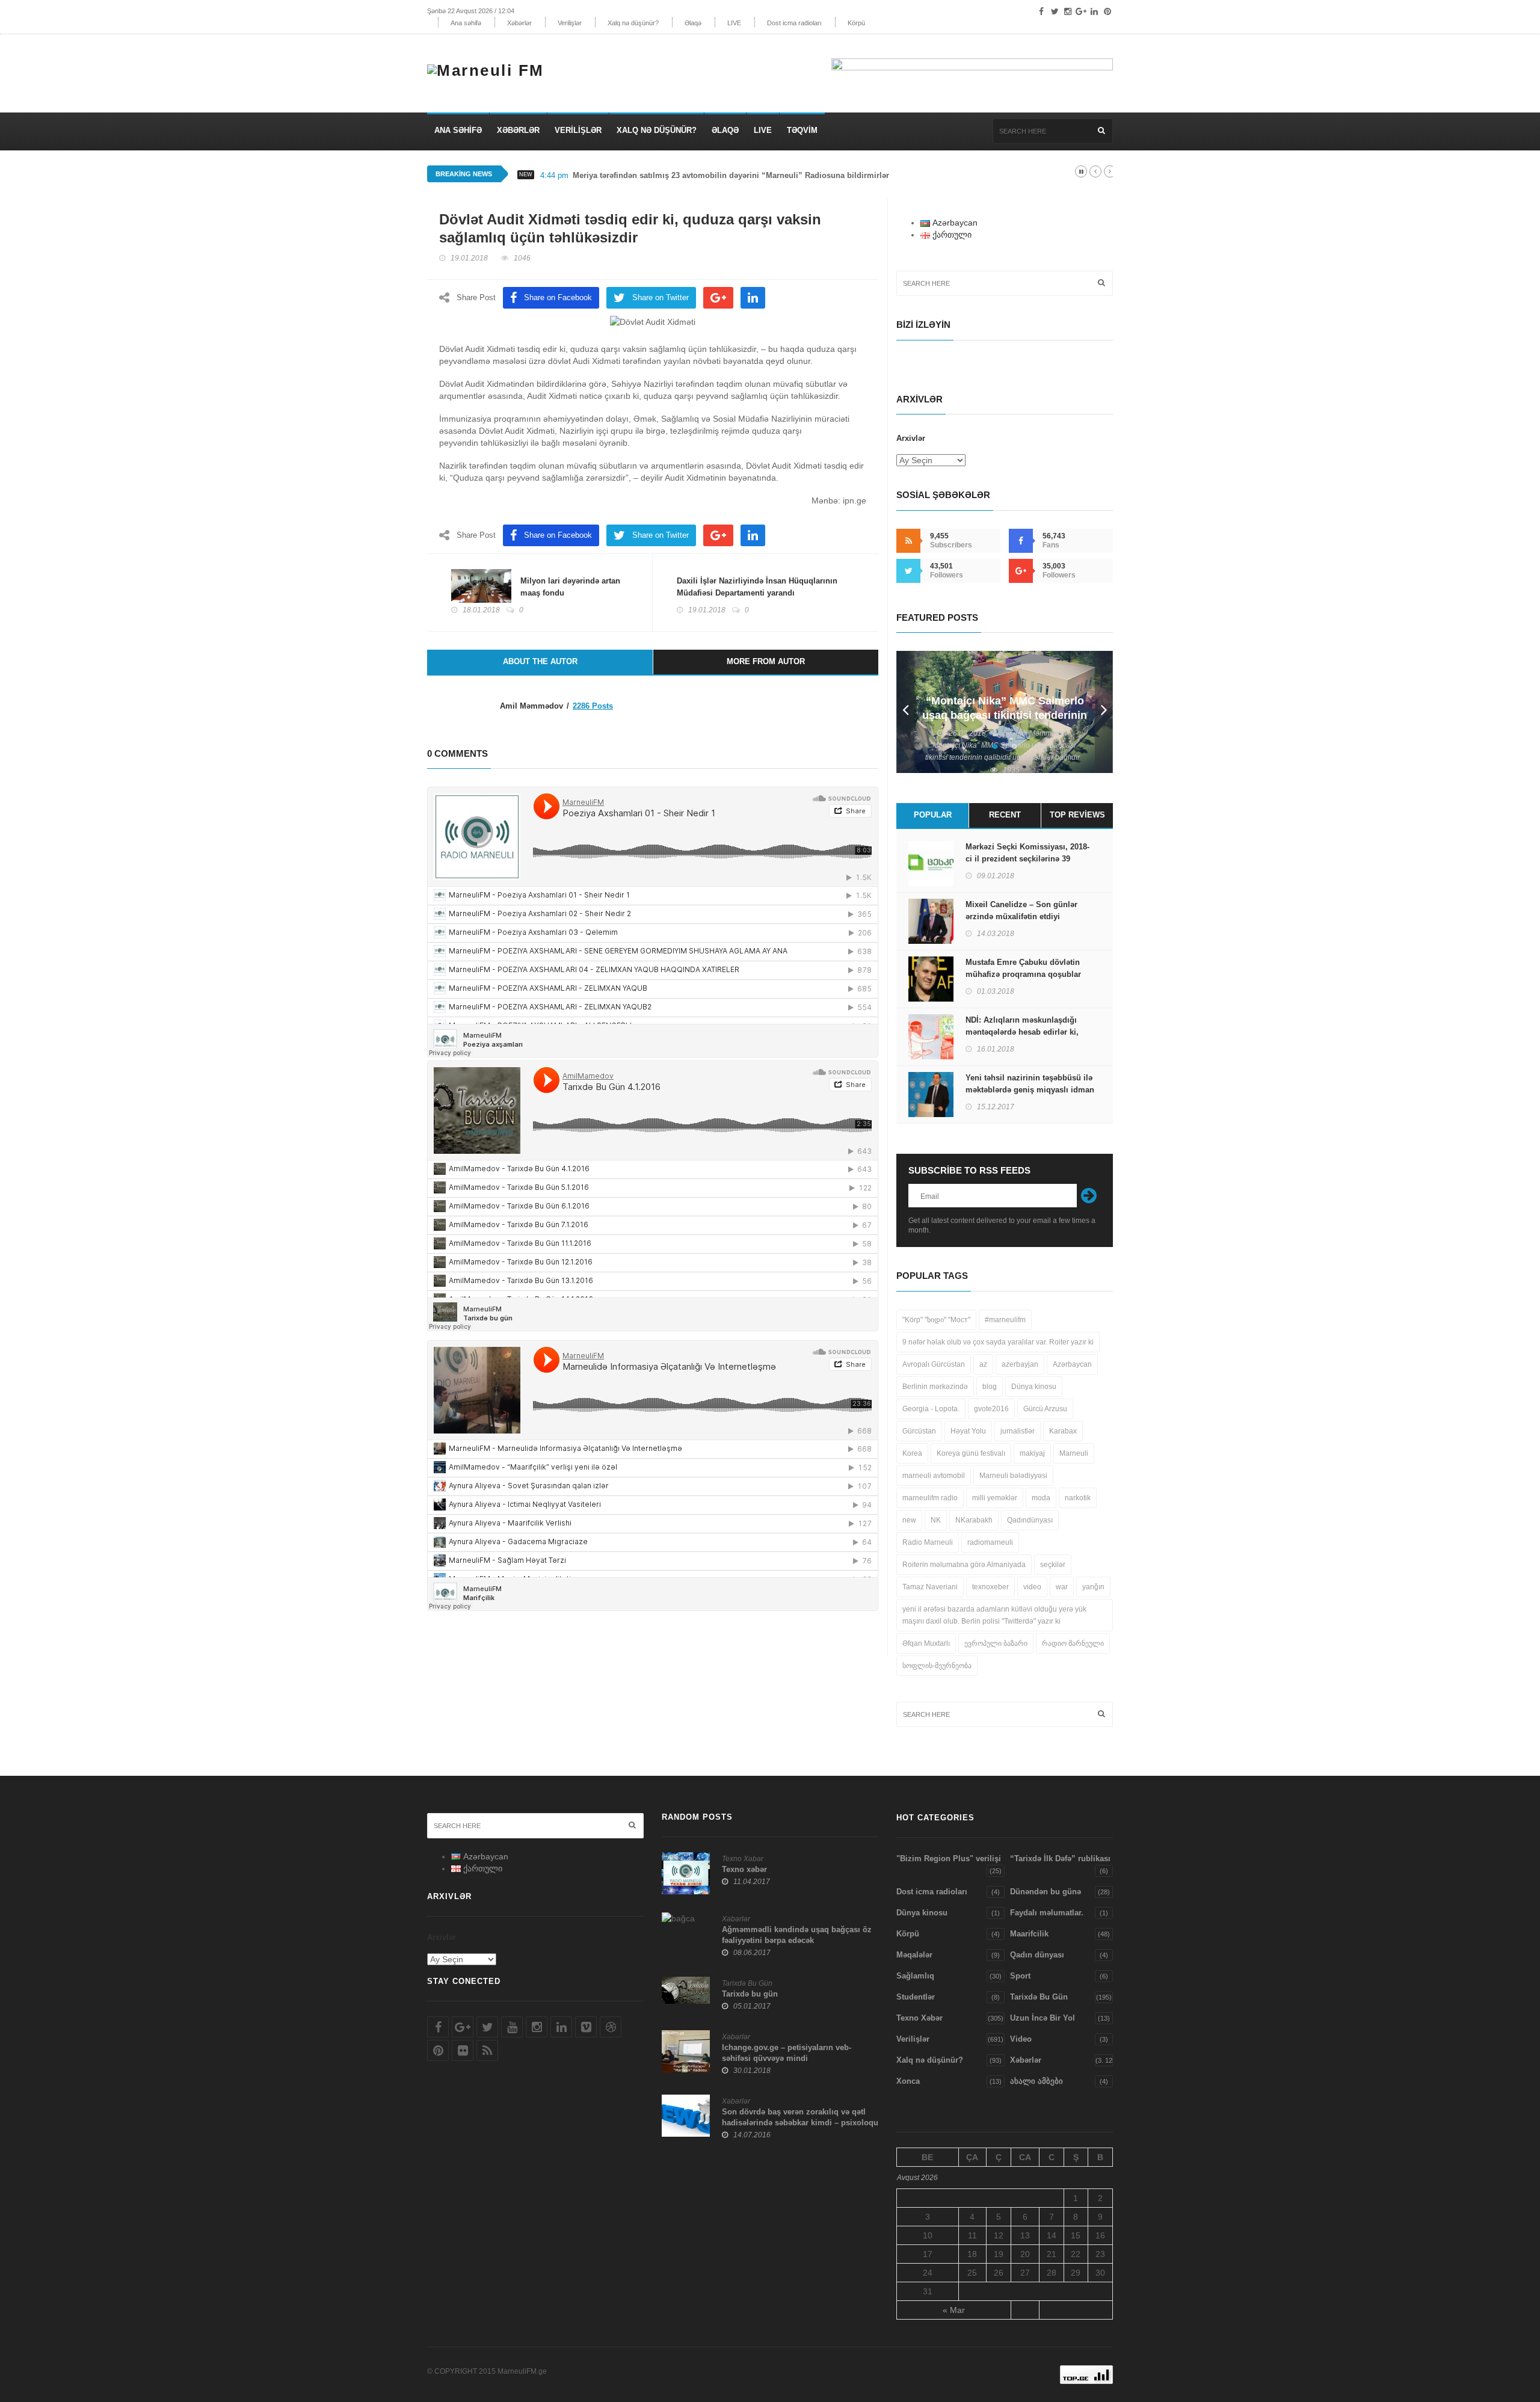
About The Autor (540, 661)
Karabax (1063, 1431)
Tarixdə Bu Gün (747, 1983)
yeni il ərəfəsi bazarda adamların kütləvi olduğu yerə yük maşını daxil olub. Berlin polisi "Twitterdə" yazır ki (994, 1615)
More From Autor (766, 661)
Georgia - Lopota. (931, 1409)
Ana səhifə (466, 23)
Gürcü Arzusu (1045, 1409)
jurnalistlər (1018, 1431)
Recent (1005, 815)
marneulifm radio (930, 1498)
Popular (933, 815)
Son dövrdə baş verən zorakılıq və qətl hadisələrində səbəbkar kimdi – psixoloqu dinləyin (800, 2123)
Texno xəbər (744, 1869)
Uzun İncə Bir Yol (1043, 2018)
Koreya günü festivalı (971, 1453)
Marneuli (1074, 1453)
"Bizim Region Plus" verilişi (949, 1858)
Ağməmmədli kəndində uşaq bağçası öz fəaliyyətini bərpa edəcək (797, 1935)
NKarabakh (974, 1520)
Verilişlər (570, 23)
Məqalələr (914, 1955)
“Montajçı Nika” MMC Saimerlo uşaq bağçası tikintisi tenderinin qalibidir (1005, 715)
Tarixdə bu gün (750, 1994)
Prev (905, 712)
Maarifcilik (1029, 1934)
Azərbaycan (1072, 1364)
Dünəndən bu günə (1046, 1892)
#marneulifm (1005, 1320)
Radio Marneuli (928, 1542)
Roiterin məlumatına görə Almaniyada (964, 1565)
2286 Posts (593, 706)
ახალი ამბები (1036, 2081)
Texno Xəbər (743, 1859)
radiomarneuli (990, 1542)
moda (1041, 1498)
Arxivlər (911, 438)
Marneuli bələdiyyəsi (1013, 1476)
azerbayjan (1020, 1364)
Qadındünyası (1030, 1520)
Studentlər (916, 1997)
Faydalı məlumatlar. (1047, 1913)
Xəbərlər (519, 23)
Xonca (908, 2081)
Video (1021, 2039)
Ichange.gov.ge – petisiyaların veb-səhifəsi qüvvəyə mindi (787, 2053)
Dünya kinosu (1034, 1387)
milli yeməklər (995, 1498)
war (1062, 1587)
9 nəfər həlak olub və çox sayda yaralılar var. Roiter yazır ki (998, 1342)
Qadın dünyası (1037, 1955)
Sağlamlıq (915, 1976)
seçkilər (1053, 1565)
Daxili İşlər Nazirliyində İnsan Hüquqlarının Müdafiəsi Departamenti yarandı (757, 587)
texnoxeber (990, 1587)
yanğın (1093, 1587)
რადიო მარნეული (1073, 1643)
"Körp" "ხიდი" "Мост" (936, 1320)
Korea (912, 1453)
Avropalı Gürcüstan (934, 1364)
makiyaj (1032, 1453)
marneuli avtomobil (934, 1476)
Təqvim (802, 130)
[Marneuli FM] (490, 67)
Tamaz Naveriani (930, 1587)
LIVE (734, 23)
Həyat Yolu (968, 1431)
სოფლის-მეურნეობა (937, 1666)
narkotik (1078, 1498)
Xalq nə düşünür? (633, 23)
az (983, 1364)
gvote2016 (991, 1409)
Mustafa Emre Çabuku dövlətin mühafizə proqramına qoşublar (1023, 968)
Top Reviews (1077, 815)
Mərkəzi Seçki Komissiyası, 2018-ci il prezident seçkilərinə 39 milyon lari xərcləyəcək (1027, 859)
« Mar (954, 2310)
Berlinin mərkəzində (935, 1387)
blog (990, 1387)
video (1032, 1587)
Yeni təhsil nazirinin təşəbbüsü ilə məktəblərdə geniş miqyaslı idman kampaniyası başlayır (1030, 1090)
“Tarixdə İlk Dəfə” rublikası (1060, 1858)
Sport (1020, 1976)
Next (1104, 712)
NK (936, 1520)
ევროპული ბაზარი (996, 1643)
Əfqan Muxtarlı (926, 1643)
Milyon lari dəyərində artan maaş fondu (570, 587)
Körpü (856, 23)
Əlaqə (693, 23)
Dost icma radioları (794, 23)
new (909, 1520)
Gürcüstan (919, 1431)
